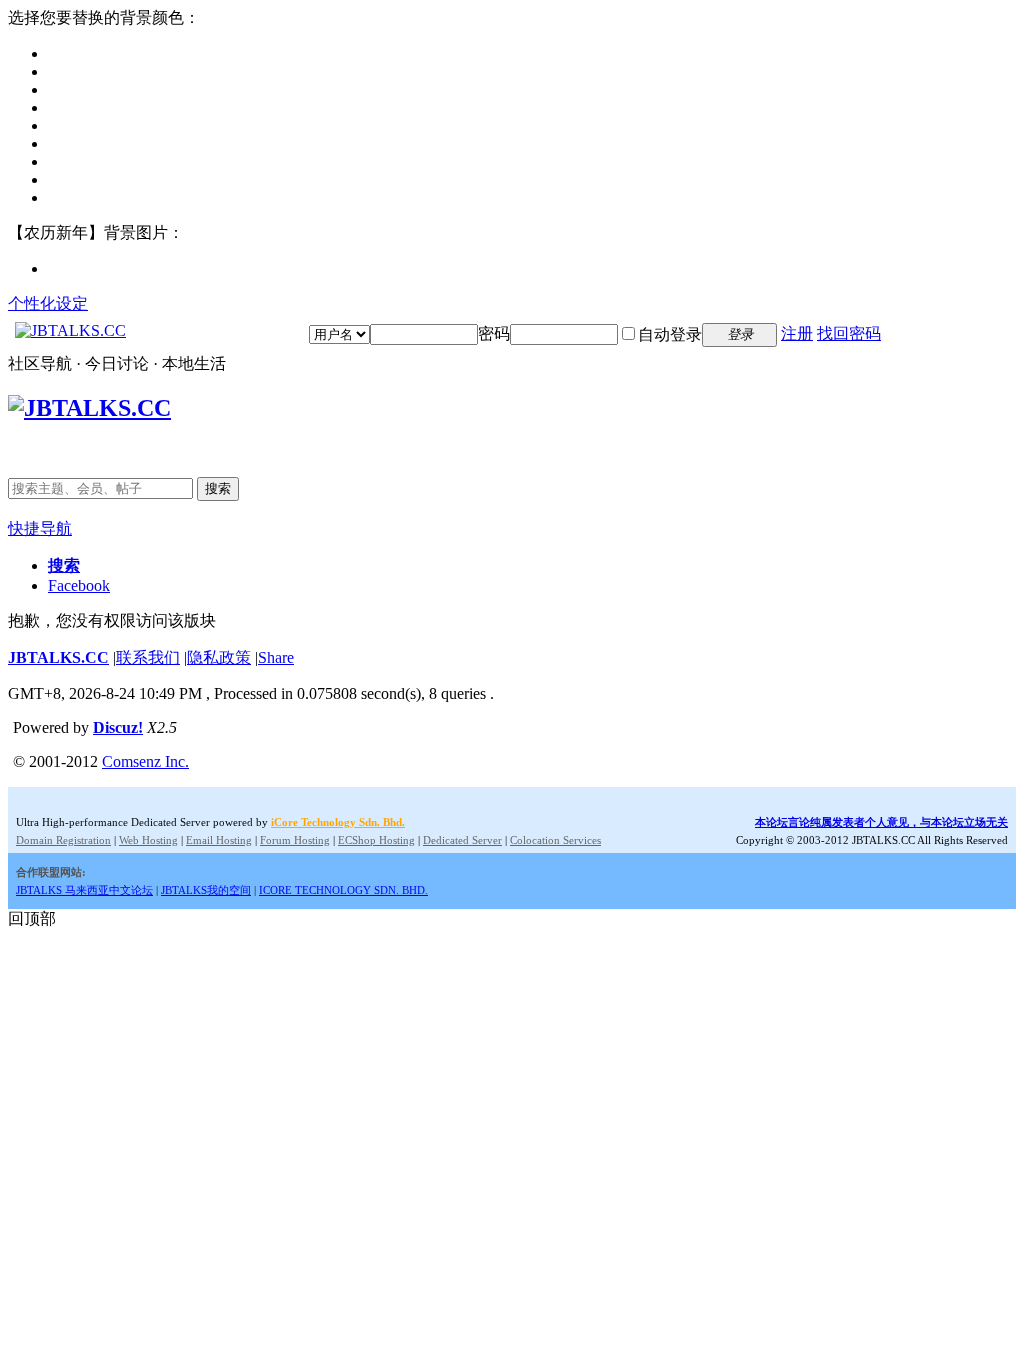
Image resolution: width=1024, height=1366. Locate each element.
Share (276, 657)
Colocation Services (555, 840)
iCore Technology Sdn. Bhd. (338, 822)
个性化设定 (48, 303)
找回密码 (849, 333)
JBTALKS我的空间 (206, 890)
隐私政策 (219, 657)
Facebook (79, 585)
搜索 (218, 488)
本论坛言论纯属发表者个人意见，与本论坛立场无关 (881, 822)
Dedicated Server (462, 840)
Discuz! (118, 727)
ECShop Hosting (376, 840)
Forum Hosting (295, 840)
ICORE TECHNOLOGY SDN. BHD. (343, 890)
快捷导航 (40, 528)
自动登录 (670, 334)
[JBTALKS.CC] (70, 330)
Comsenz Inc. (145, 761)
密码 (494, 333)
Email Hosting (219, 840)
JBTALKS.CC (58, 657)
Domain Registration (63, 840)
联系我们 (148, 657)
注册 (797, 333)
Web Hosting (148, 840)
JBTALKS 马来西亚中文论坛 (84, 890)
